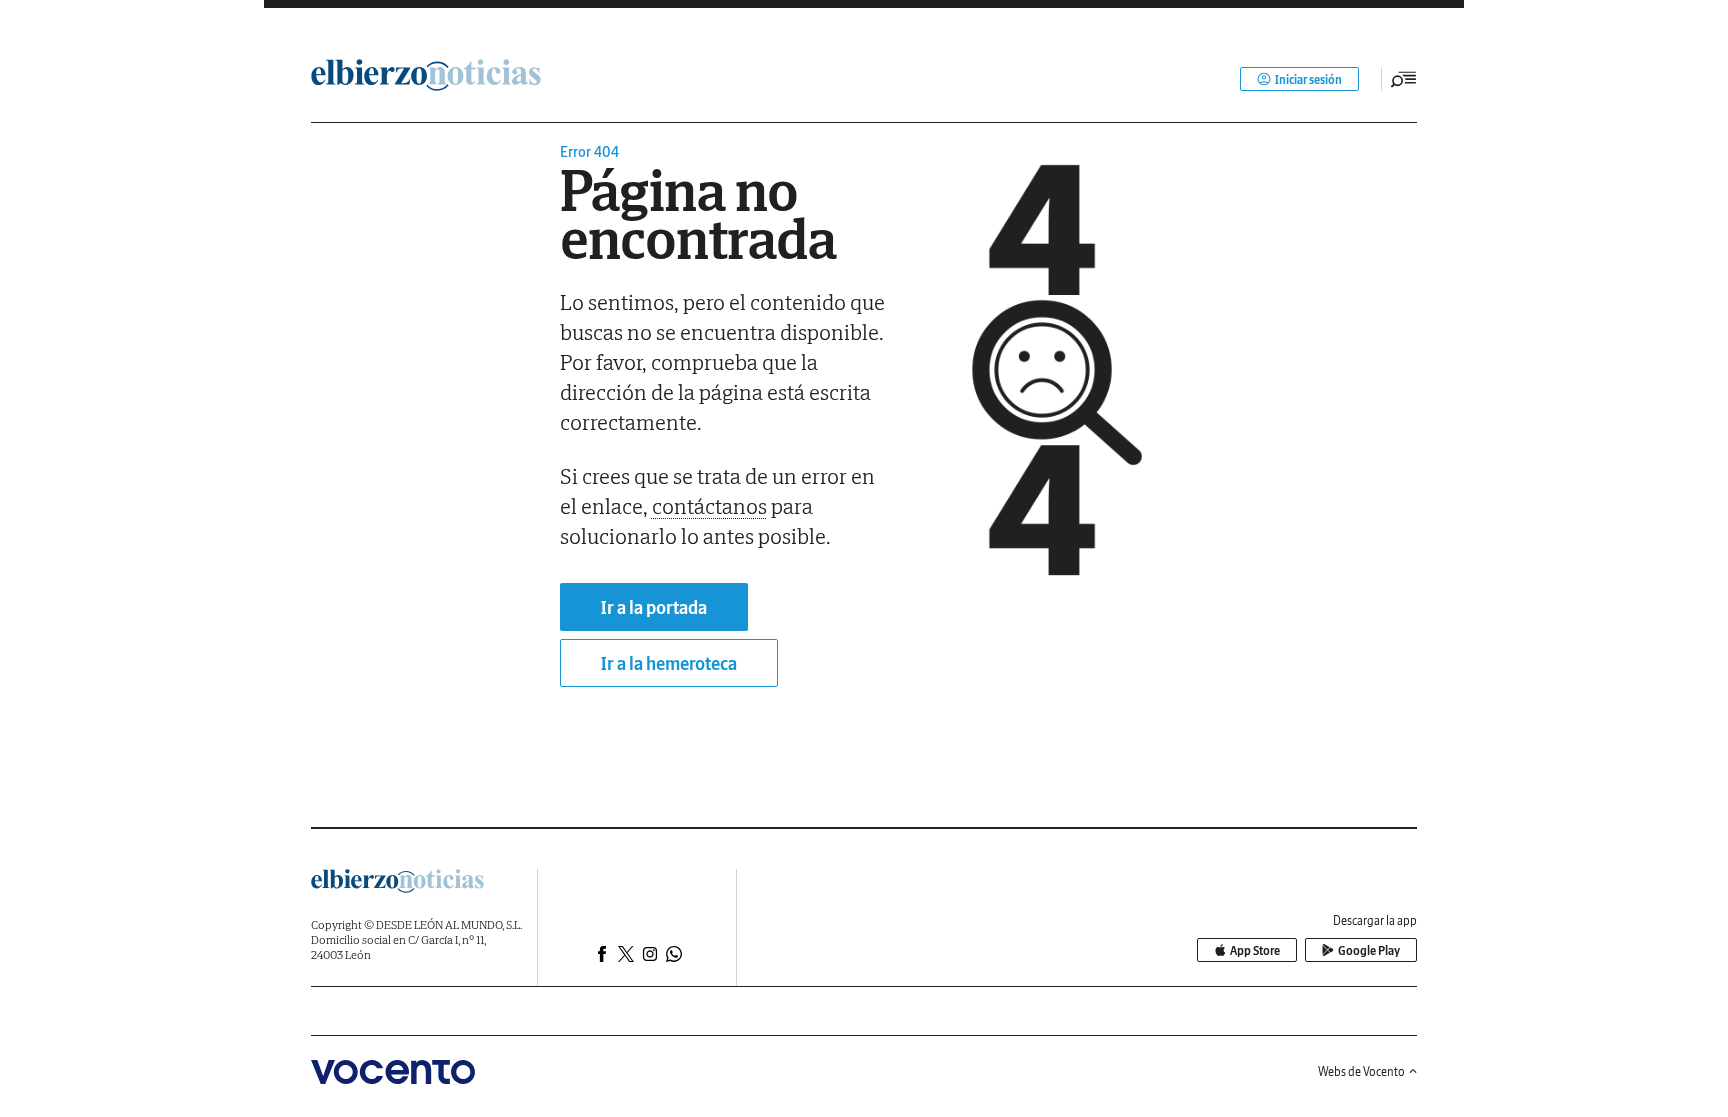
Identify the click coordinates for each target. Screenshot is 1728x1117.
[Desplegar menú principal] (1404, 79)
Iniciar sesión (1308, 79)
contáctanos (709, 506)
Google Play (1369, 950)
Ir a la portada (654, 607)
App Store (1255, 950)
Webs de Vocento (1361, 1071)
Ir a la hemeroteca (669, 663)
